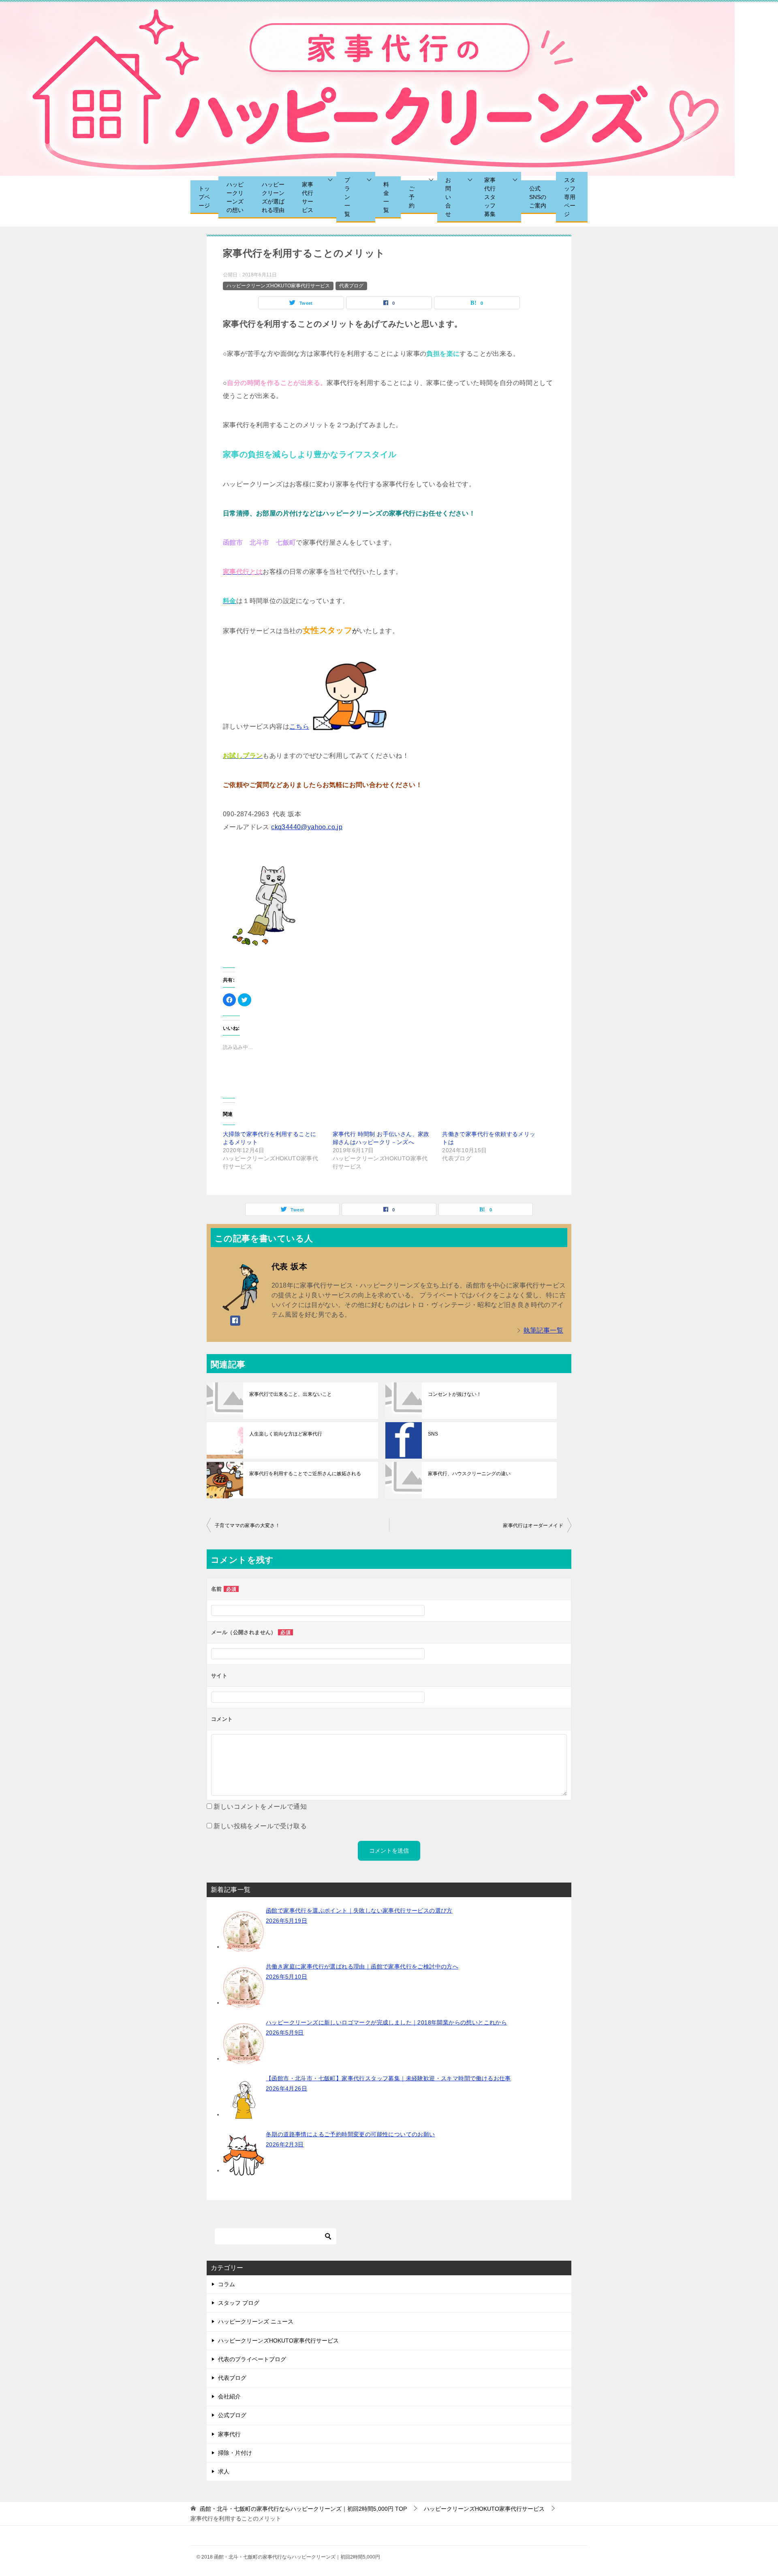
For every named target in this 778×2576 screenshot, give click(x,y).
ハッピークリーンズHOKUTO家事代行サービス (278, 286)
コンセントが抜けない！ (455, 1394)
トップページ (204, 197)
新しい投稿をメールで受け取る (260, 1826)
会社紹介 (229, 2396)
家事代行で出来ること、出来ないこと (291, 1394)
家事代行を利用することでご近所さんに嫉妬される (305, 1474)
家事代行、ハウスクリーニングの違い (469, 1474)
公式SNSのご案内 (538, 197)
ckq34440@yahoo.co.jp (307, 827)
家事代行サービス (308, 197)
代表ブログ (351, 286)
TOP (303, 2509)
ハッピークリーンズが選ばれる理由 (273, 197)
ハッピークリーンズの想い (235, 197)
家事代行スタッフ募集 (490, 197)
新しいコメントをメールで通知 (260, 1807)
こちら (299, 726)
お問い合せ (448, 197)
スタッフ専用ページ (570, 197)
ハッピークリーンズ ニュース (256, 2321)
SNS (433, 1434)
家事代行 (229, 2434)
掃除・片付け (235, 2453)
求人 (224, 2471)
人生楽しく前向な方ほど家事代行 (286, 1434)
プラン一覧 (347, 197)
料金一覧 (386, 197)
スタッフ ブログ (239, 2303)
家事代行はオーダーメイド (533, 1525)
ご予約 (412, 197)
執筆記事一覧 (543, 1330)
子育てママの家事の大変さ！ (247, 1525)
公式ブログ (232, 2415)
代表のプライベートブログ (252, 2359)
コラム (227, 2284)
